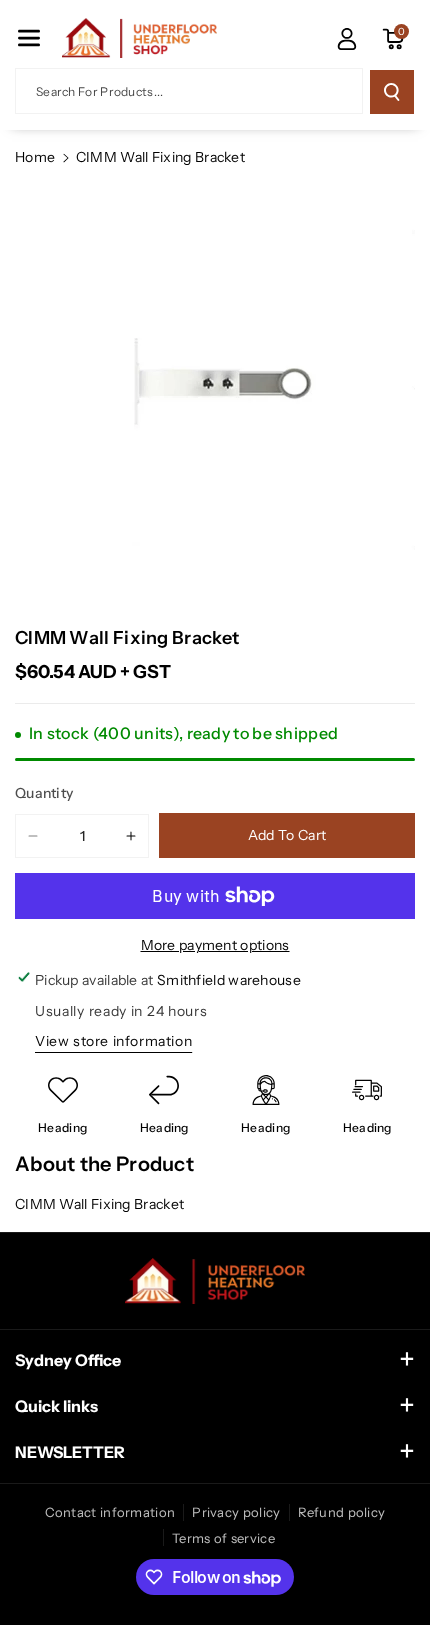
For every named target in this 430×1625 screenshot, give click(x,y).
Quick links (56, 1406)
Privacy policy (236, 1512)
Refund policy (342, 1512)
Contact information (110, 1512)
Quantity (44, 793)
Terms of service (223, 1538)
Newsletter (70, 1452)
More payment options (215, 945)
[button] (29, 38)
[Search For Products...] (392, 92)
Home (35, 157)
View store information (113, 1041)
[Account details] (347, 39)
